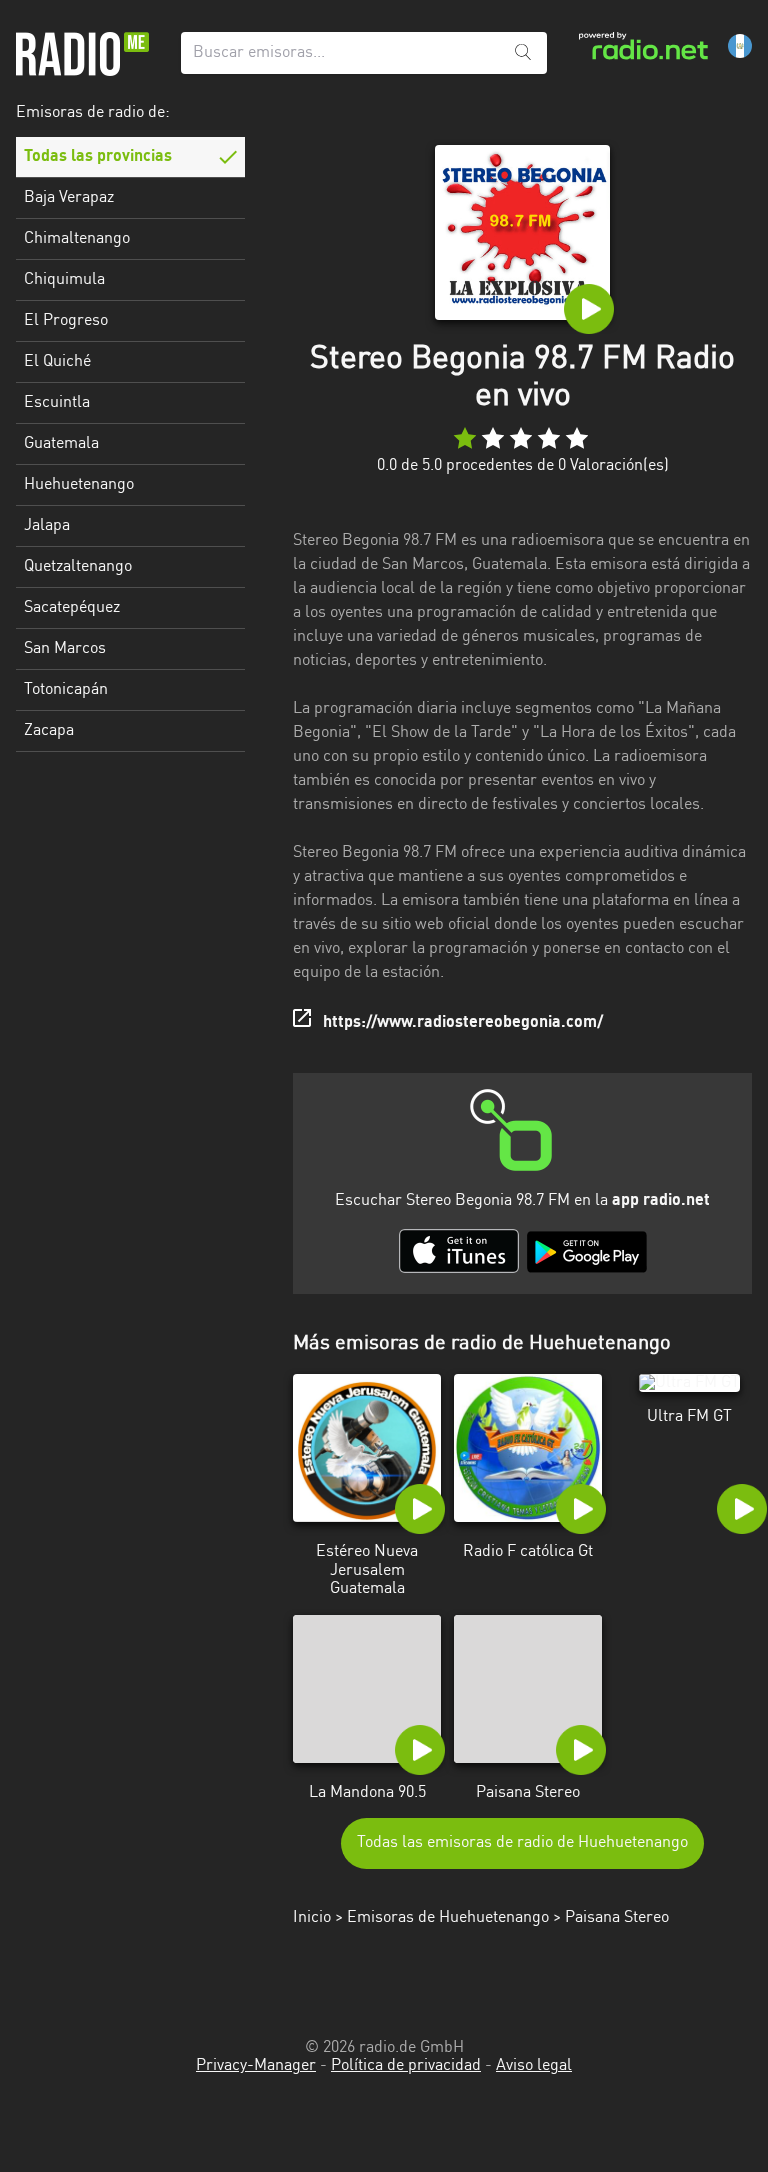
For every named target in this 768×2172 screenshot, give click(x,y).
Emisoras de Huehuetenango (448, 1918)
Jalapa (47, 526)
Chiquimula (64, 280)
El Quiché (57, 362)
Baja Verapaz (69, 198)
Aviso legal (534, 2066)
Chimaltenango (77, 239)
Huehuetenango (79, 485)
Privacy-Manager (256, 2066)
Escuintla (57, 403)
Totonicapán (66, 690)
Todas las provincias (98, 157)
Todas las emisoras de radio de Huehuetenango (522, 1843)
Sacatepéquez (72, 608)
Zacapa (49, 731)
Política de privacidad (406, 2066)
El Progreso (66, 321)
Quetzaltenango (78, 567)
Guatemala (61, 444)
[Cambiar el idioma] (740, 46)
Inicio (312, 1918)
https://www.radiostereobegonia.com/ (463, 1023)
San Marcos (65, 649)
